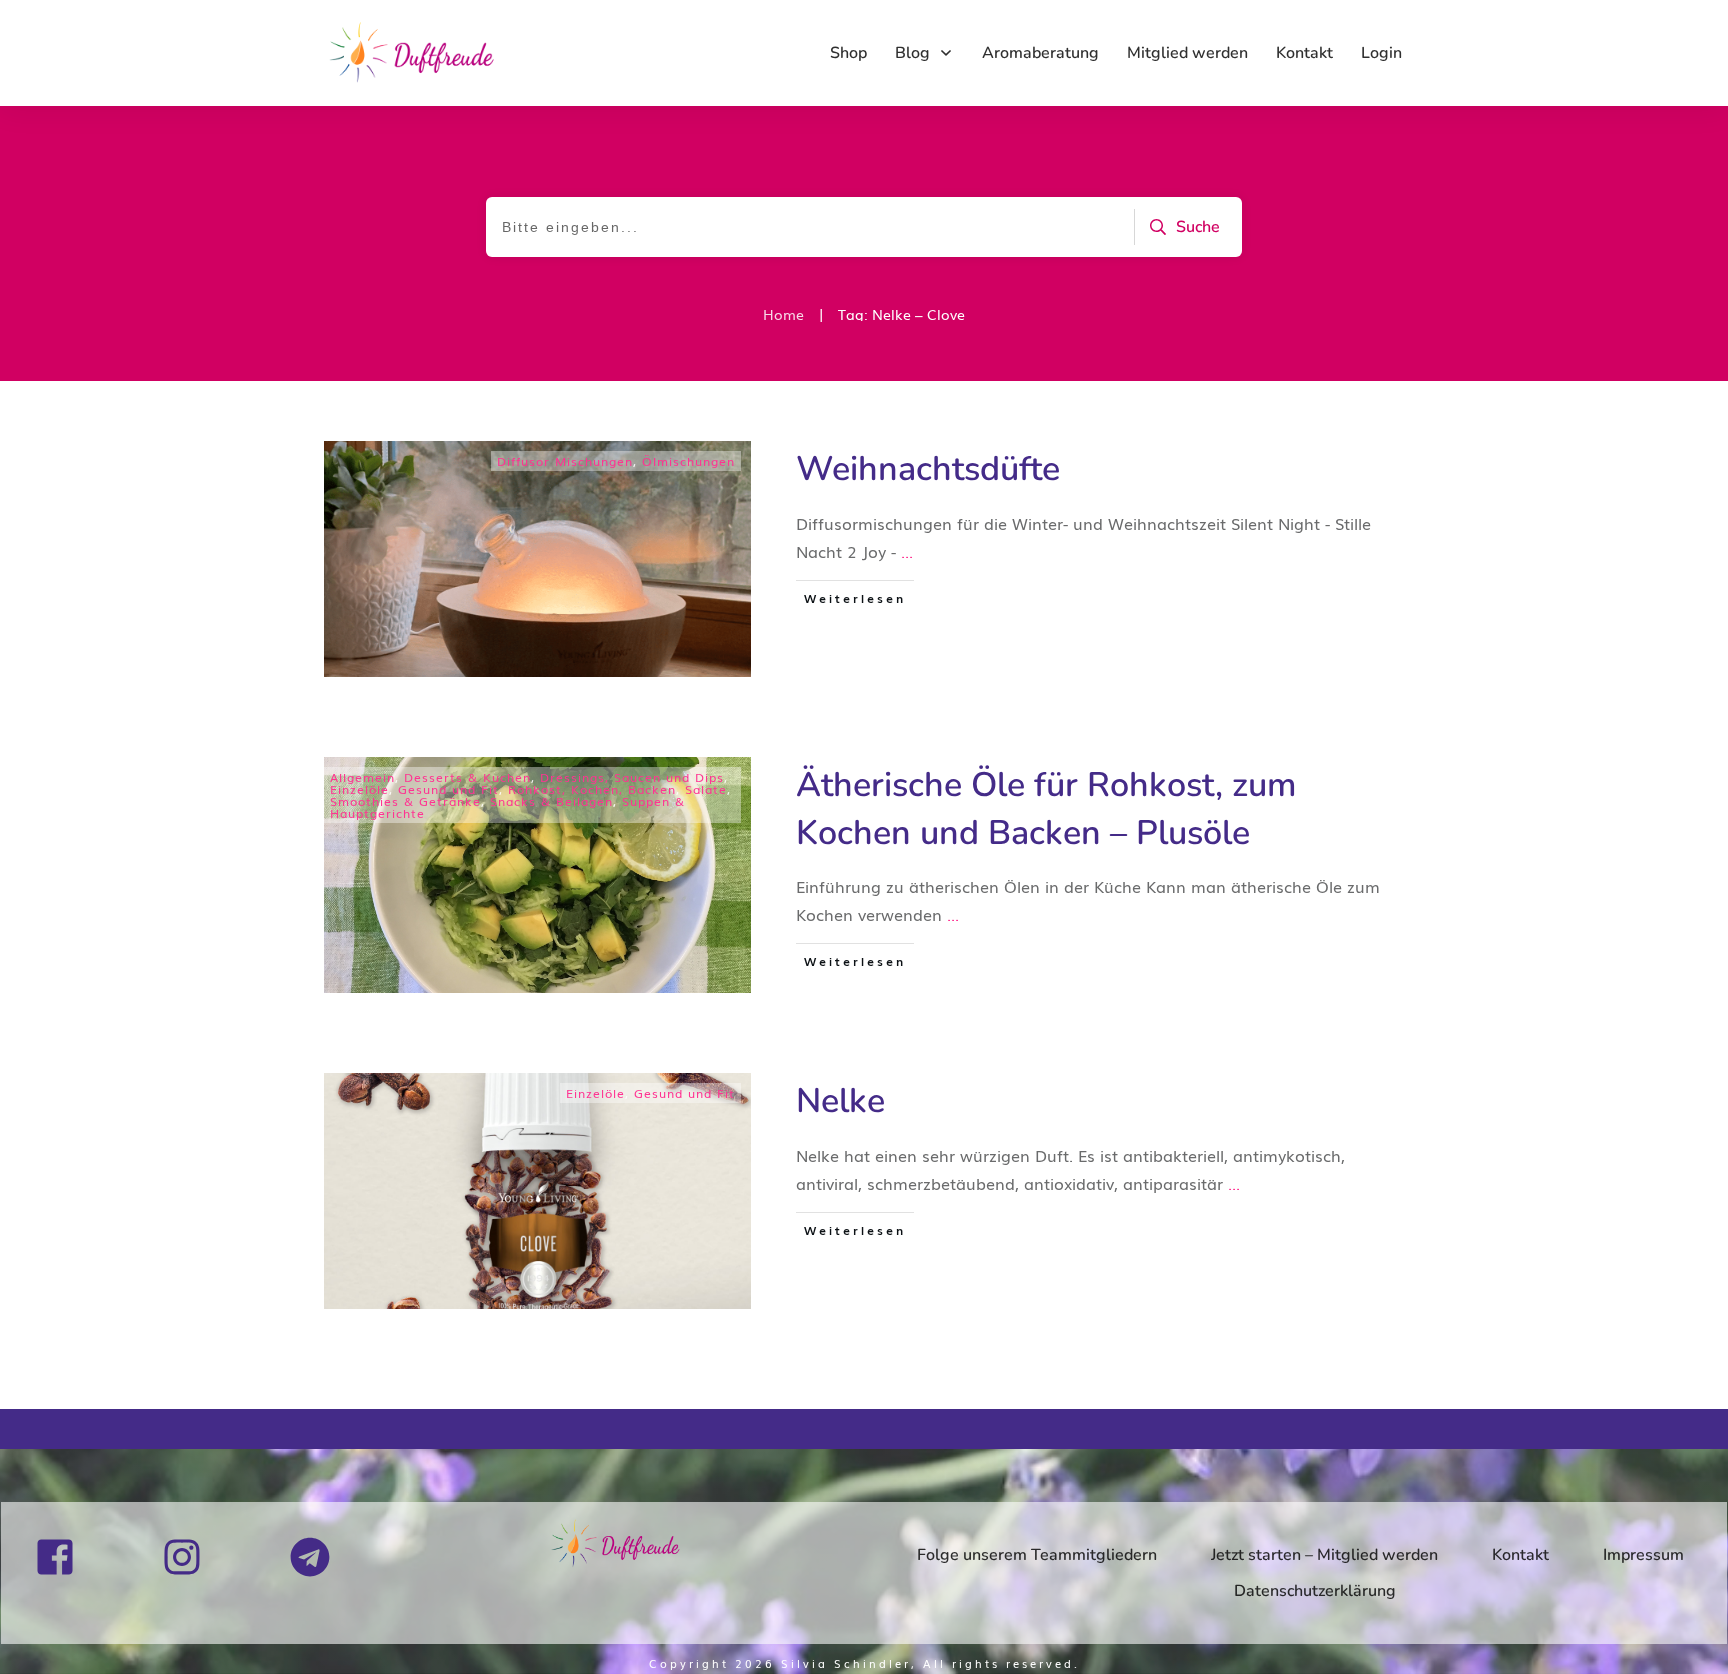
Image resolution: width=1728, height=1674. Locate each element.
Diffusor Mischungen (565, 461)
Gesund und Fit (448, 789)
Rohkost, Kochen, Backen (592, 789)
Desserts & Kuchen (467, 777)
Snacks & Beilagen (551, 801)
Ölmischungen (688, 461)
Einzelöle (359, 789)
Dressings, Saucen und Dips (632, 777)
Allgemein (362, 777)
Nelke (840, 1101)
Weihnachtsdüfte (928, 469)
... (907, 551)
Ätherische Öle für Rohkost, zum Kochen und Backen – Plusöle (1046, 809)
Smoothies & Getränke (405, 801)
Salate (706, 789)
